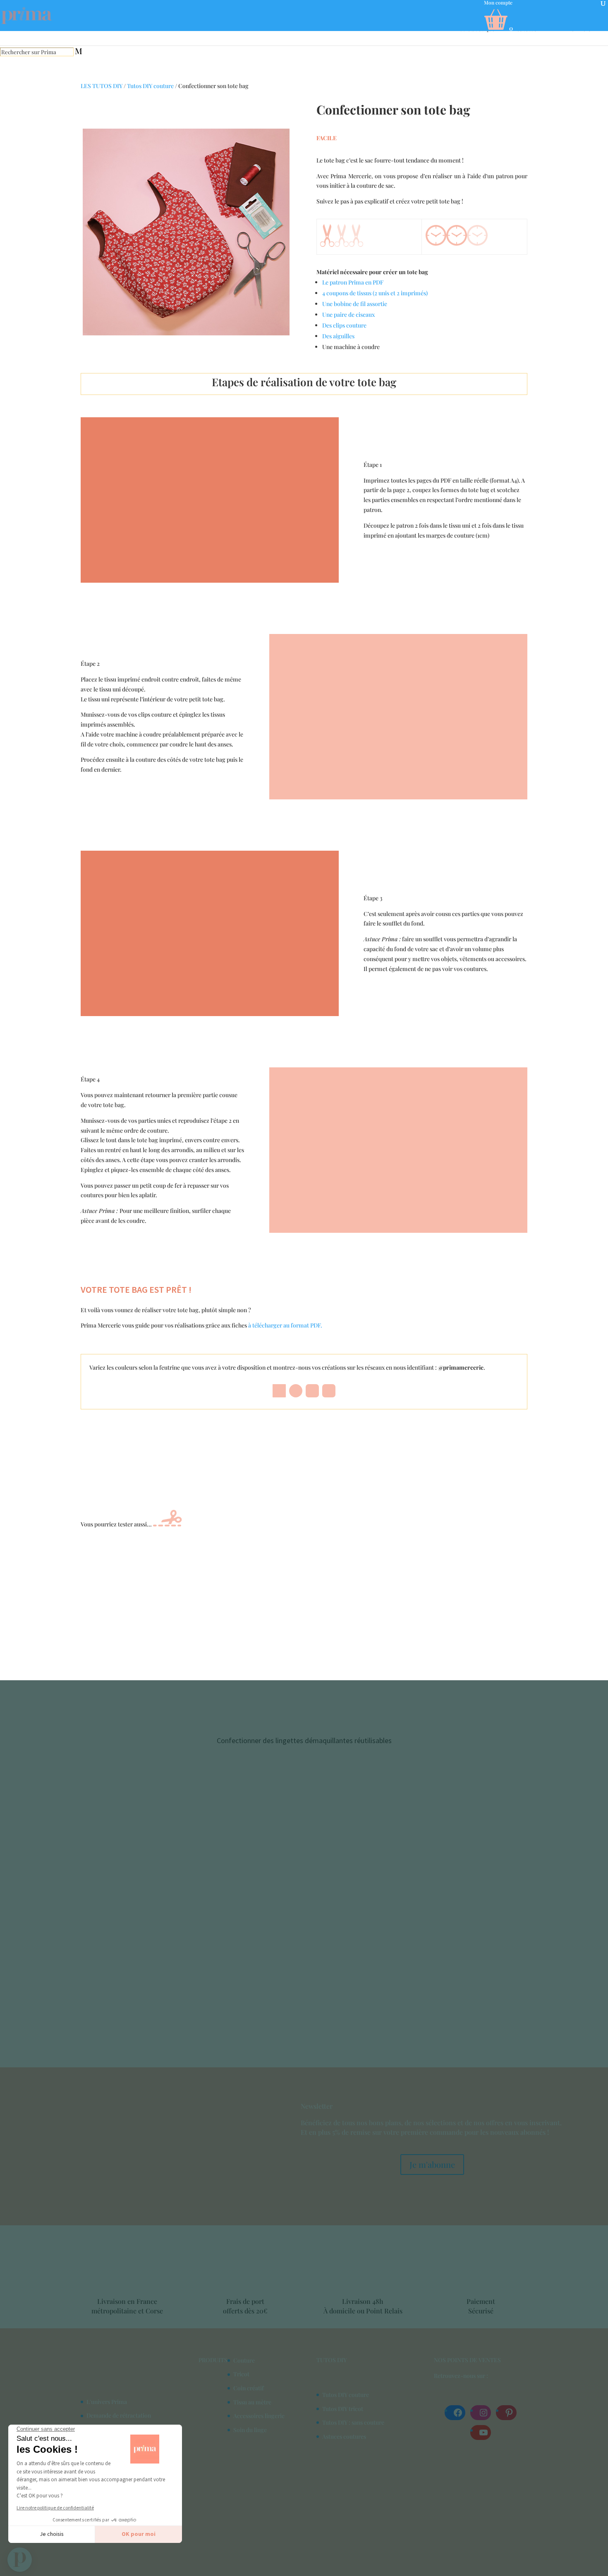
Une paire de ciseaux (348, 315)
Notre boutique (475, 29)
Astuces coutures (344, 2436)
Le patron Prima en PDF (353, 282)
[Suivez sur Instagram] (312, 1391)
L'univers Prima (107, 2401)
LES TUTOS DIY (102, 86)
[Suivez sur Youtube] (329, 1391)
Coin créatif (249, 2388)
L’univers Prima (587, 29)
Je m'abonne (432, 2164)
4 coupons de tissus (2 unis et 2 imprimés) (375, 293)
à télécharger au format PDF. (285, 1325)
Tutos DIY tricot (343, 2408)
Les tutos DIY (531, 29)
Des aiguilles (338, 336)
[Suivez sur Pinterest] (296, 1391)
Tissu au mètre (252, 2402)
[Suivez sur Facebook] (279, 1391)
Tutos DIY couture (150, 86)
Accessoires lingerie (259, 2416)
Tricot (241, 2374)
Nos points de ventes (467, 2360)
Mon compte (498, 3)
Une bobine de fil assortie (355, 304)
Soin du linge (250, 2429)
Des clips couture (344, 325)
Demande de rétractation (119, 2415)
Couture (244, 2360)
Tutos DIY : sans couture (353, 2422)
